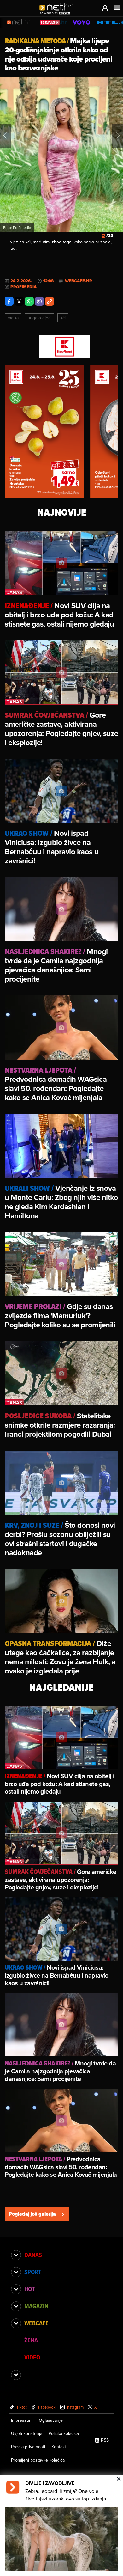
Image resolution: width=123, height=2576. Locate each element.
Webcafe (36, 2323)
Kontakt (59, 2447)
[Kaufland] (61, 347)
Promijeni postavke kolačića (38, 2460)
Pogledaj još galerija (32, 2214)
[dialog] (61, 2525)
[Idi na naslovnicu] (58, 15)
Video (32, 2357)
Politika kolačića (64, 2433)
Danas (33, 2255)
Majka (13, 318)
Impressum (22, 2420)
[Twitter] (19, 301)
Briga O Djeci (39, 318)
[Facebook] (9, 301)
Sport (33, 2272)
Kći (63, 318)
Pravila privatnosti (28, 2447)
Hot (29, 2289)
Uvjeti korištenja (27, 2433)
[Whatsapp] (29, 301)
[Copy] (50, 301)
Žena (31, 2340)
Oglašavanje (51, 2420)
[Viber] (39, 301)
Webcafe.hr (79, 281)
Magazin (36, 2306)
